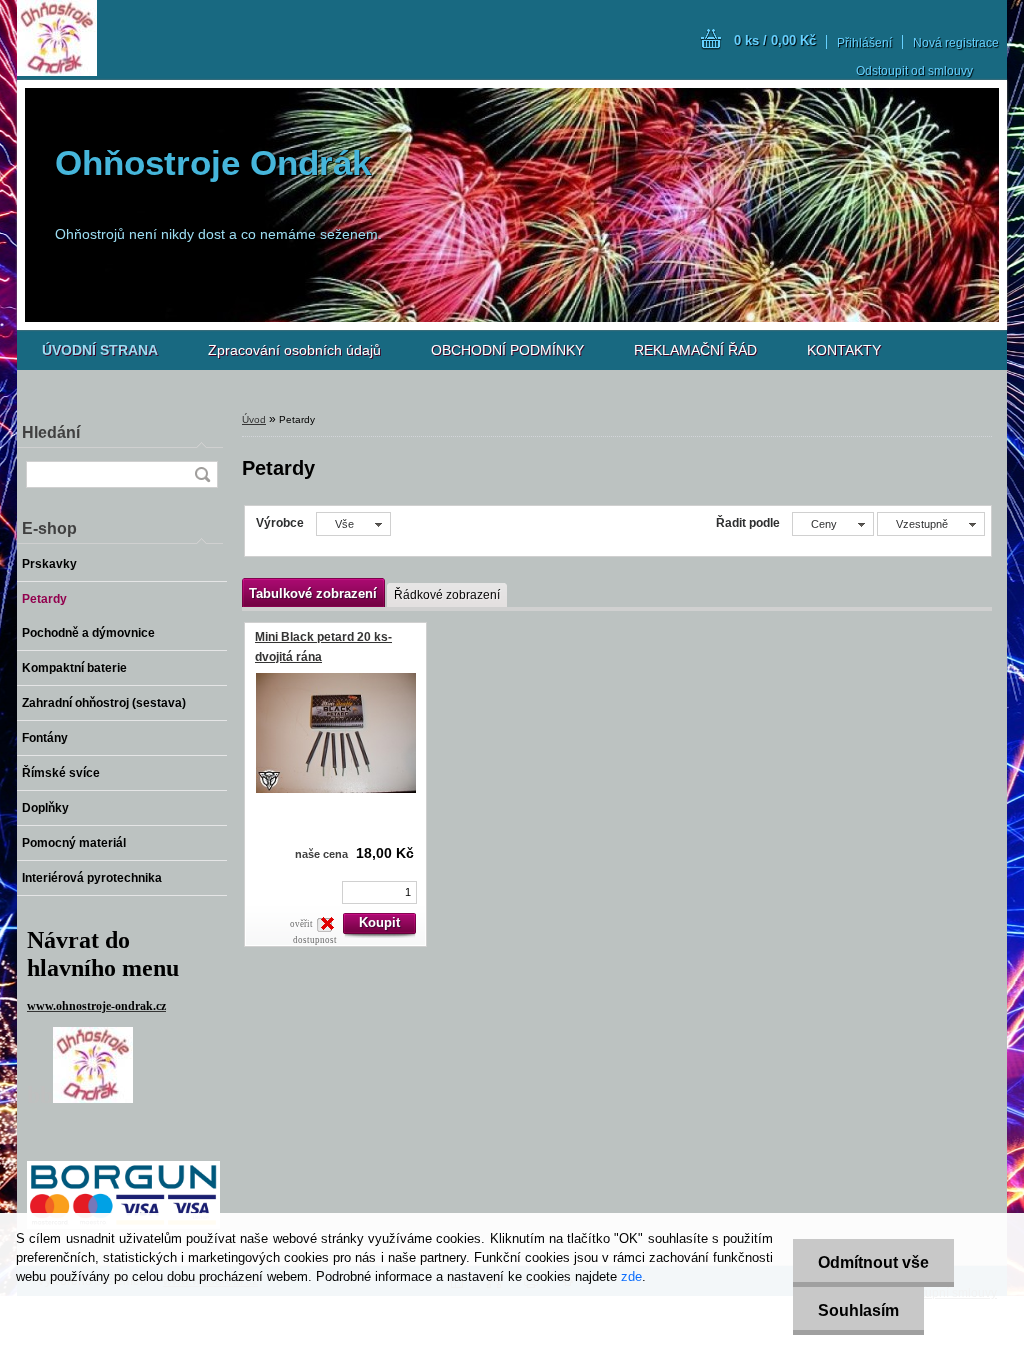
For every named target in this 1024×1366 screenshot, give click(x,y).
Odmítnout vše (873, 1262)
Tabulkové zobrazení (313, 593)
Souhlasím (858, 1310)
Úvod (254, 419)
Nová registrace (956, 43)
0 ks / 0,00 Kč (775, 40)
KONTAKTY (844, 350)
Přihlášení (864, 43)
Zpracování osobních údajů (294, 350)
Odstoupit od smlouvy (914, 71)
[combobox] (833, 524)
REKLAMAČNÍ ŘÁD (695, 350)
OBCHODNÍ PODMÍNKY (507, 350)
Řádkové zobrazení (447, 595)
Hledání (51, 432)
